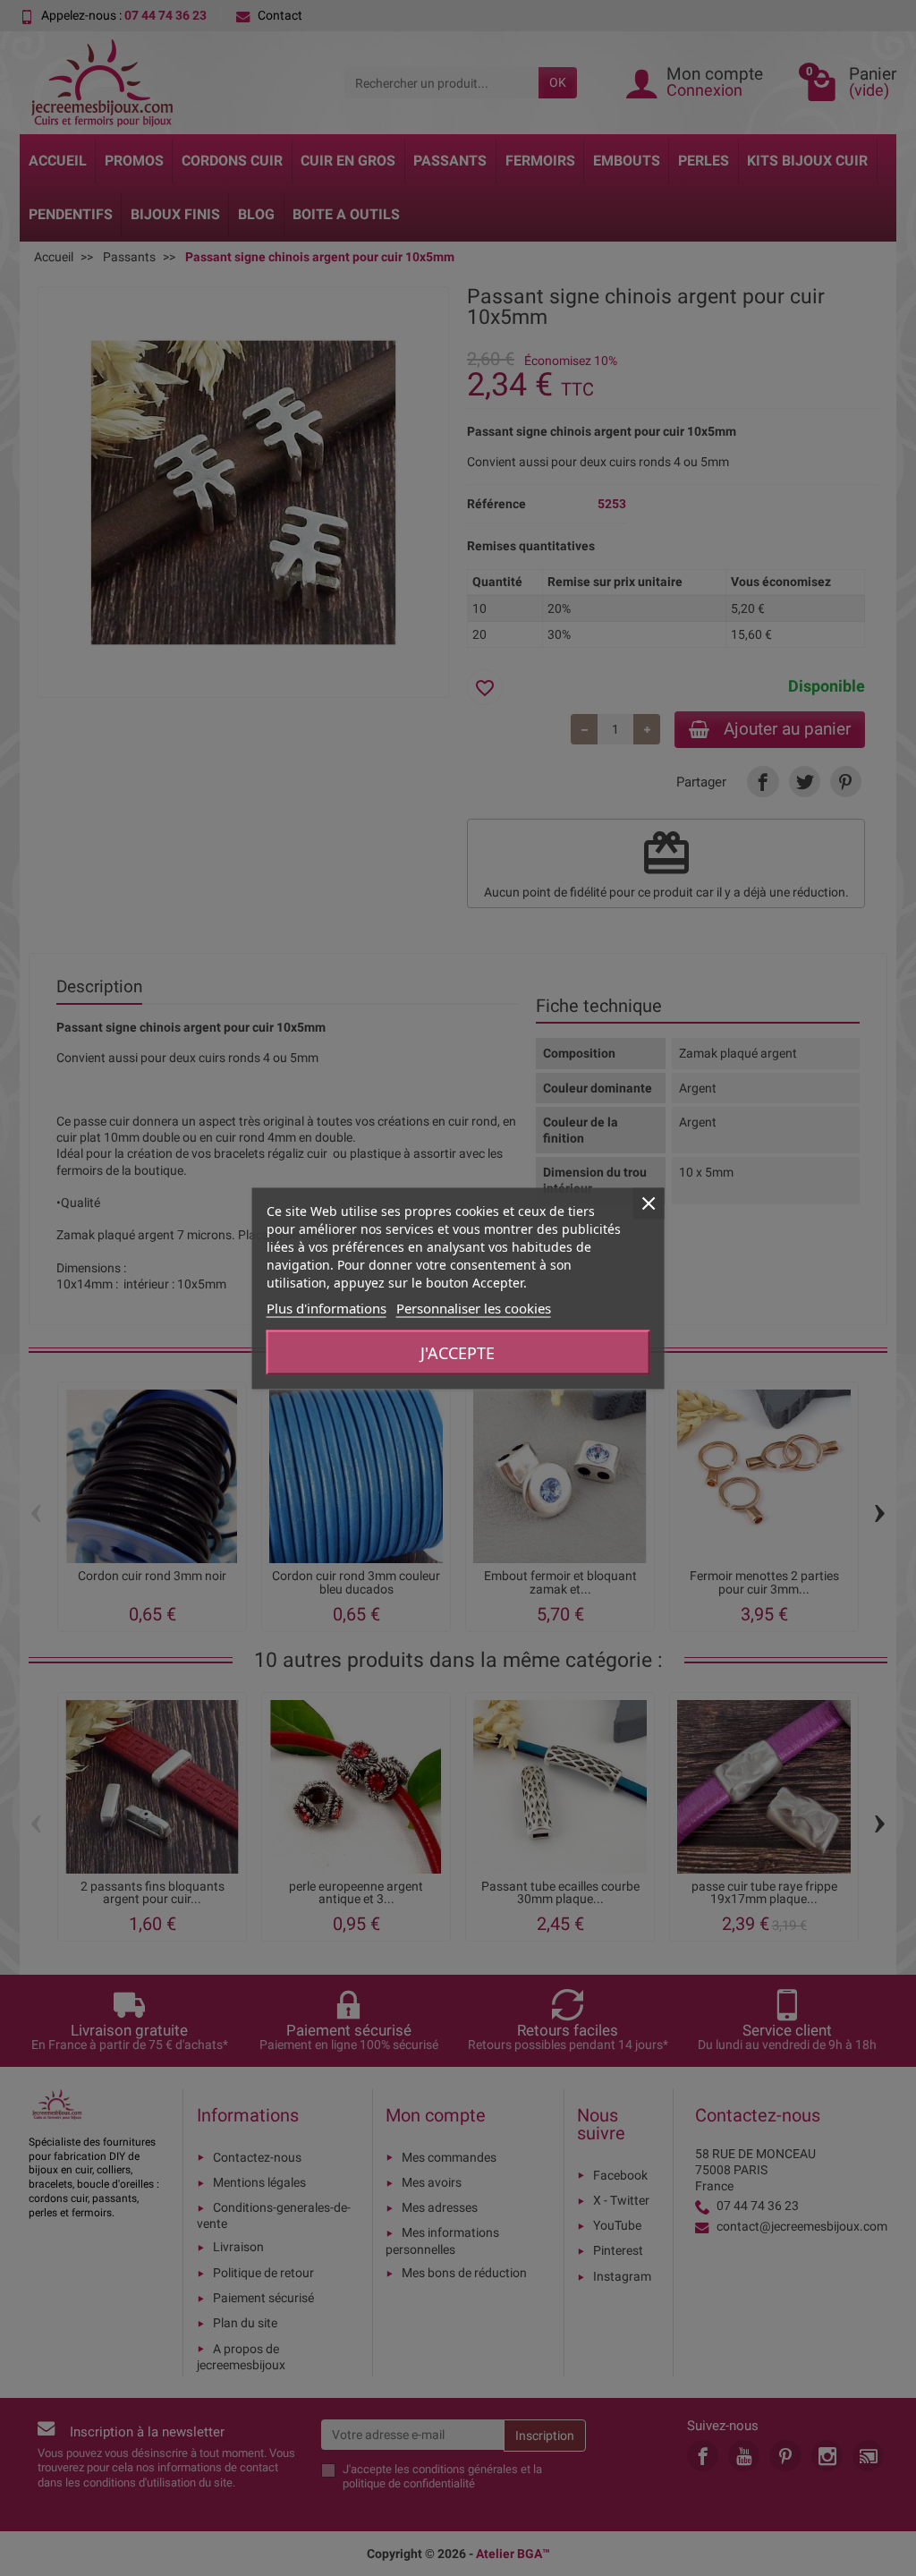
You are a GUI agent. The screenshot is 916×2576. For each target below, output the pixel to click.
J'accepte (458, 1352)
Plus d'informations (327, 1307)
